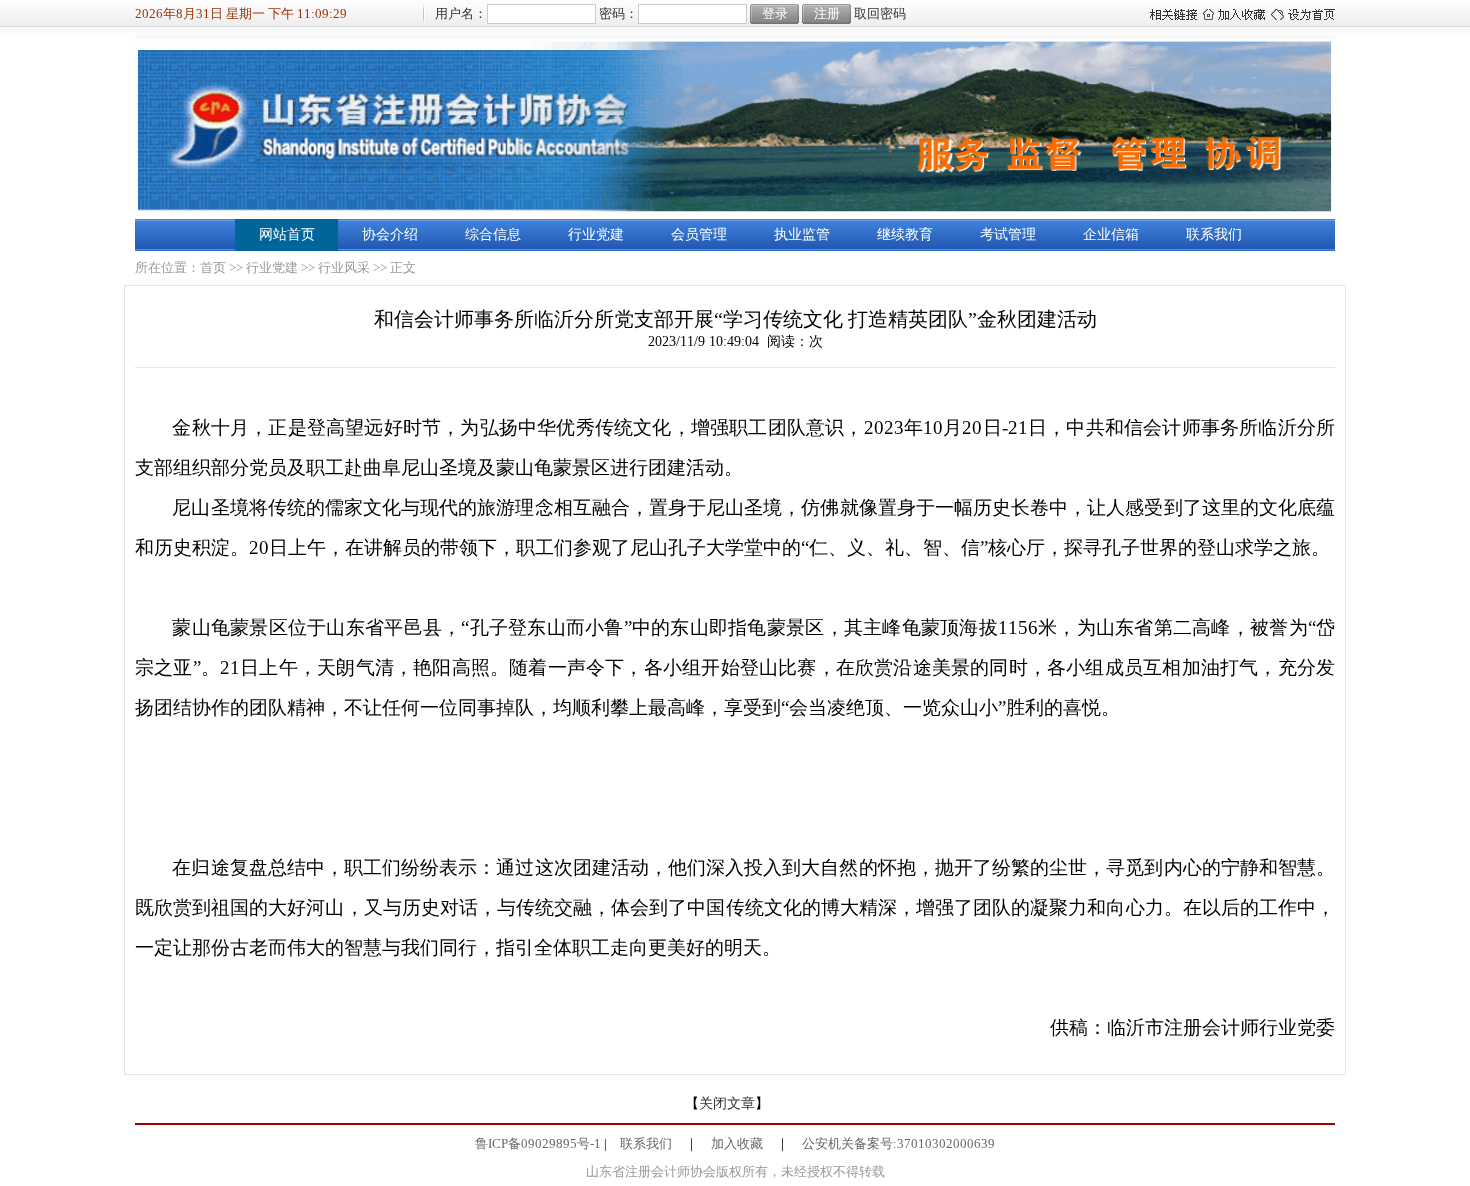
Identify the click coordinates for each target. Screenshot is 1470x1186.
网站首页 (287, 234)
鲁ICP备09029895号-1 (538, 1143)
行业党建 (596, 234)
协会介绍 (390, 234)
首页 (213, 267)
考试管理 (1008, 234)
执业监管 (802, 234)
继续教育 (905, 234)
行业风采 (344, 267)
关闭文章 (727, 1103)
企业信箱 (1111, 234)
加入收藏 (737, 1143)
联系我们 (1214, 234)
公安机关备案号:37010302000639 (898, 1143)
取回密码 (880, 13)
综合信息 (493, 234)
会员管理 (699, 234)
